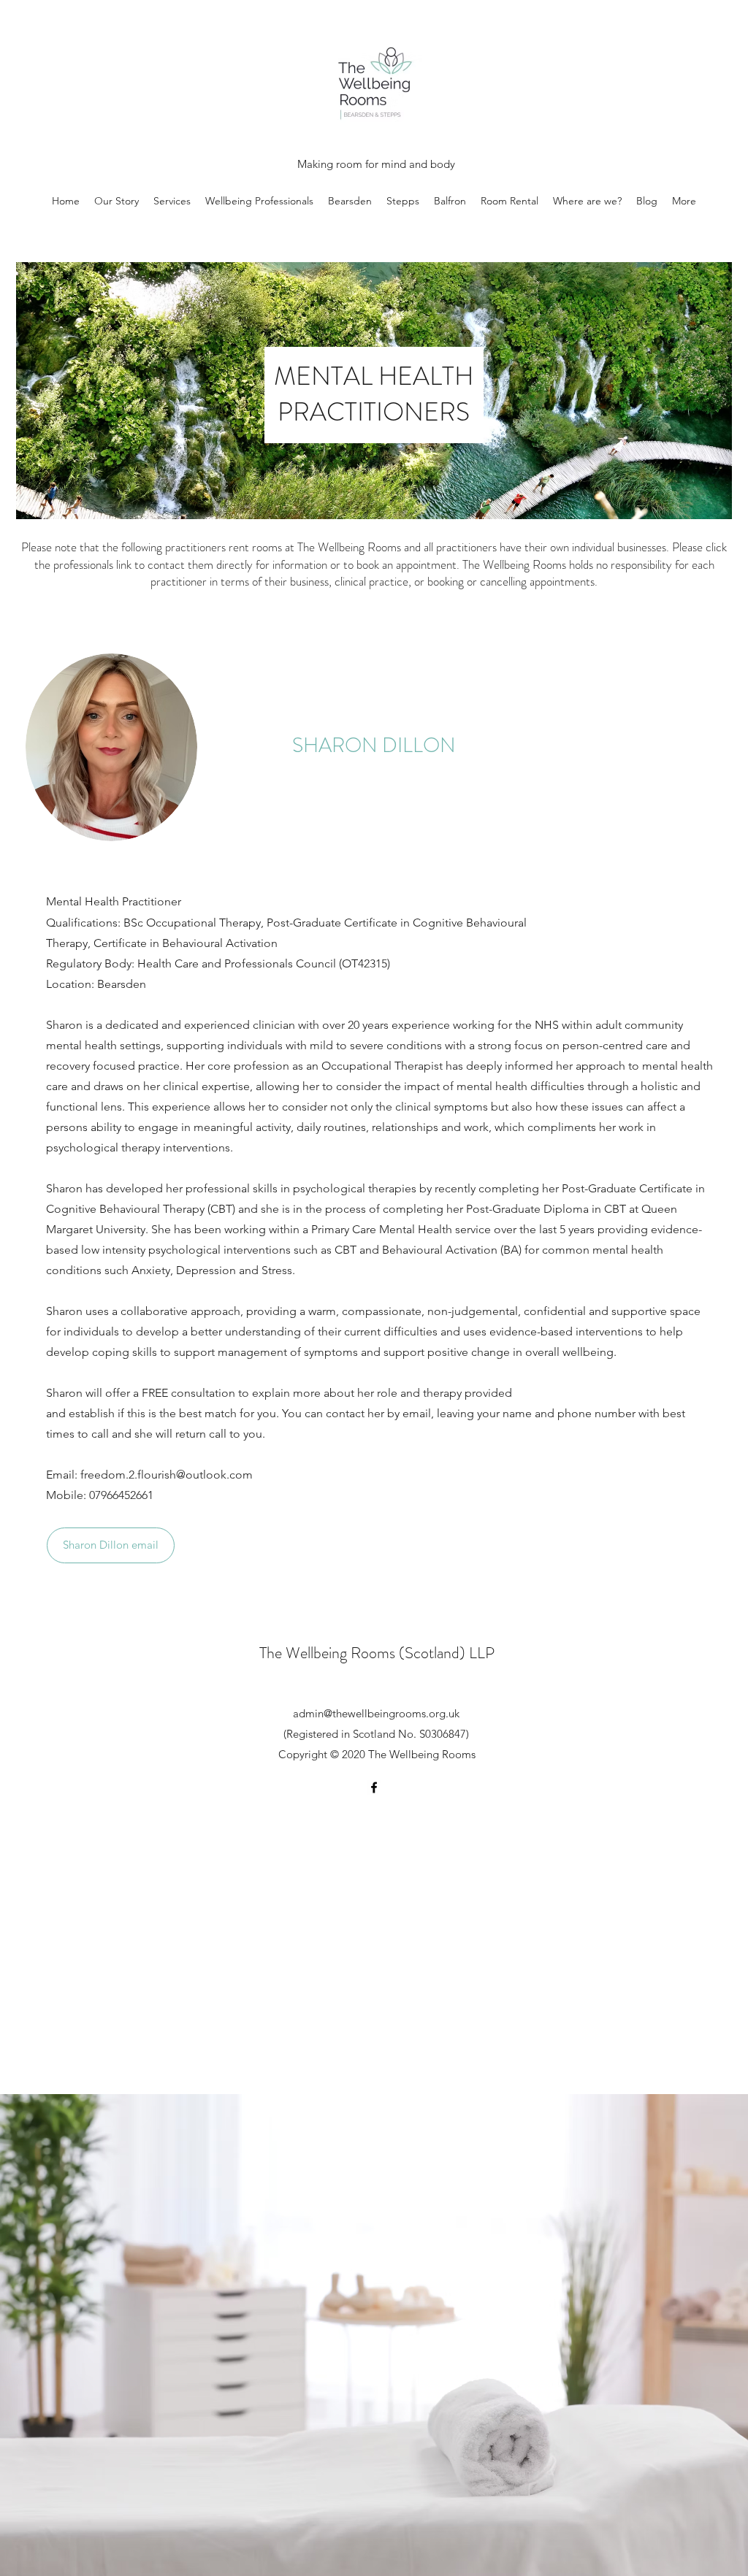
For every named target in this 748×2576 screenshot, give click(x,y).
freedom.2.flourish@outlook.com (167, 1475)
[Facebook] (374, 1787)
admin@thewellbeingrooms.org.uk (376, 1713)
